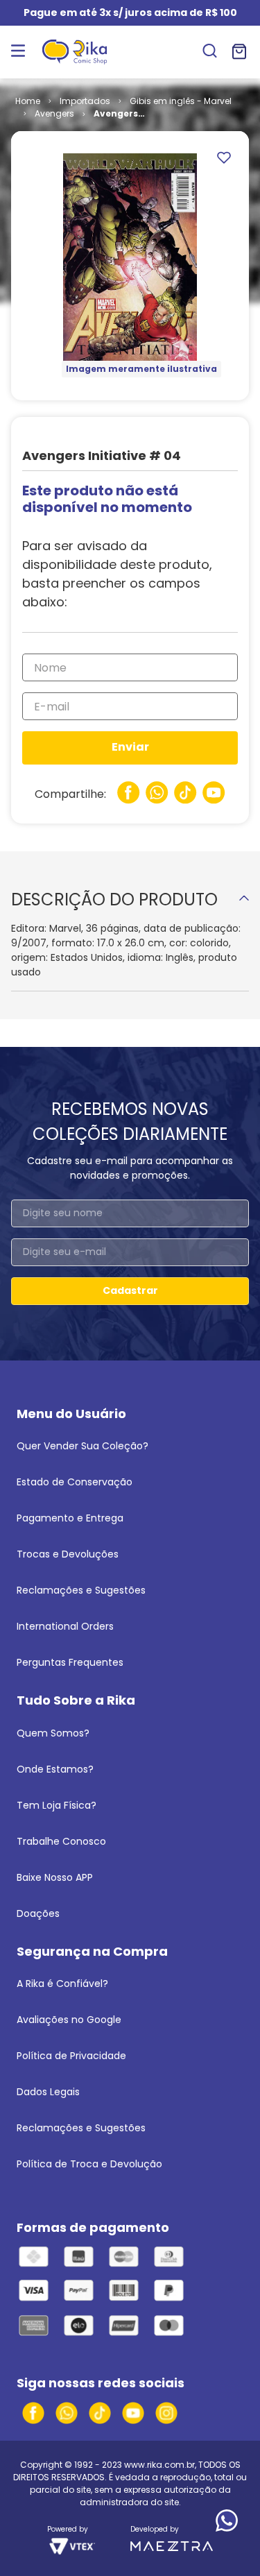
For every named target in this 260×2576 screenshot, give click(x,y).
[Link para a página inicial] (28, 101)
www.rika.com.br (159, 2465)
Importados (85, 101)
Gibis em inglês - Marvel (181, 101)
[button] (210, 52)
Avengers (54, 113)
